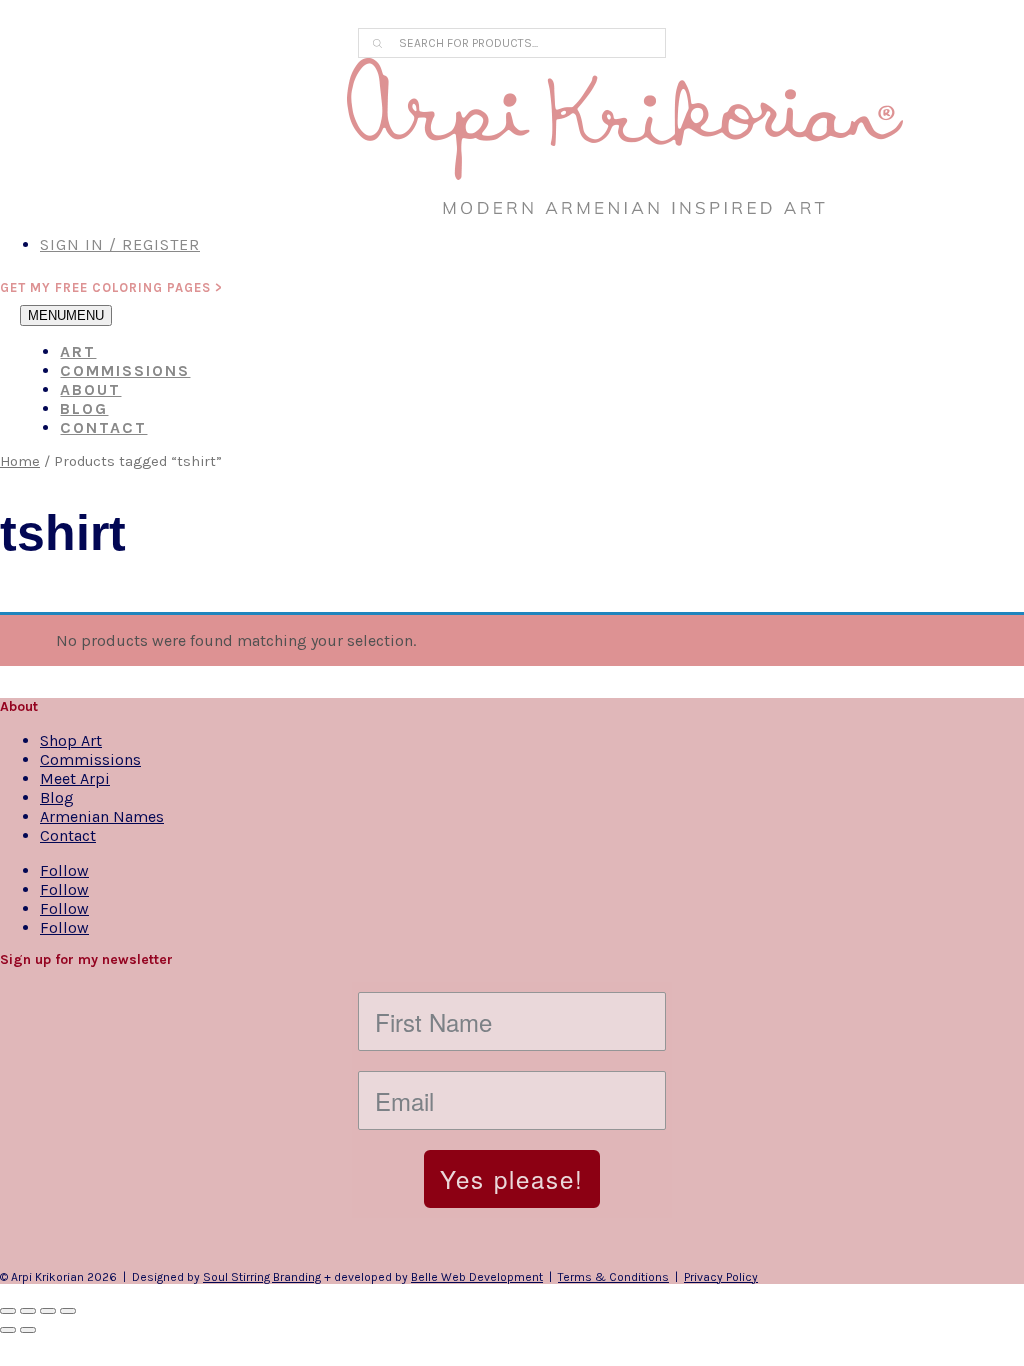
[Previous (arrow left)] (8, 1330)
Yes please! (512, 1178)
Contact (103, 427)
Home (20, 461)
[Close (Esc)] (68, 1311)
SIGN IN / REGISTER (120, 244)
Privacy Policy (721, 1277)
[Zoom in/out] (8, 1311)
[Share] (48, 1311)
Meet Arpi (75, 778)
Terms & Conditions (613, 1277)
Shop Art (71, 740)
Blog (84, 408)
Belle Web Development (477, 1277)
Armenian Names (102, 816)
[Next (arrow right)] (28, 1330)
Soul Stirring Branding (262, 1277)
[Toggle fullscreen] (28, 1311)
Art (78, 351)
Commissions (125, 370)
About (90, 389)
